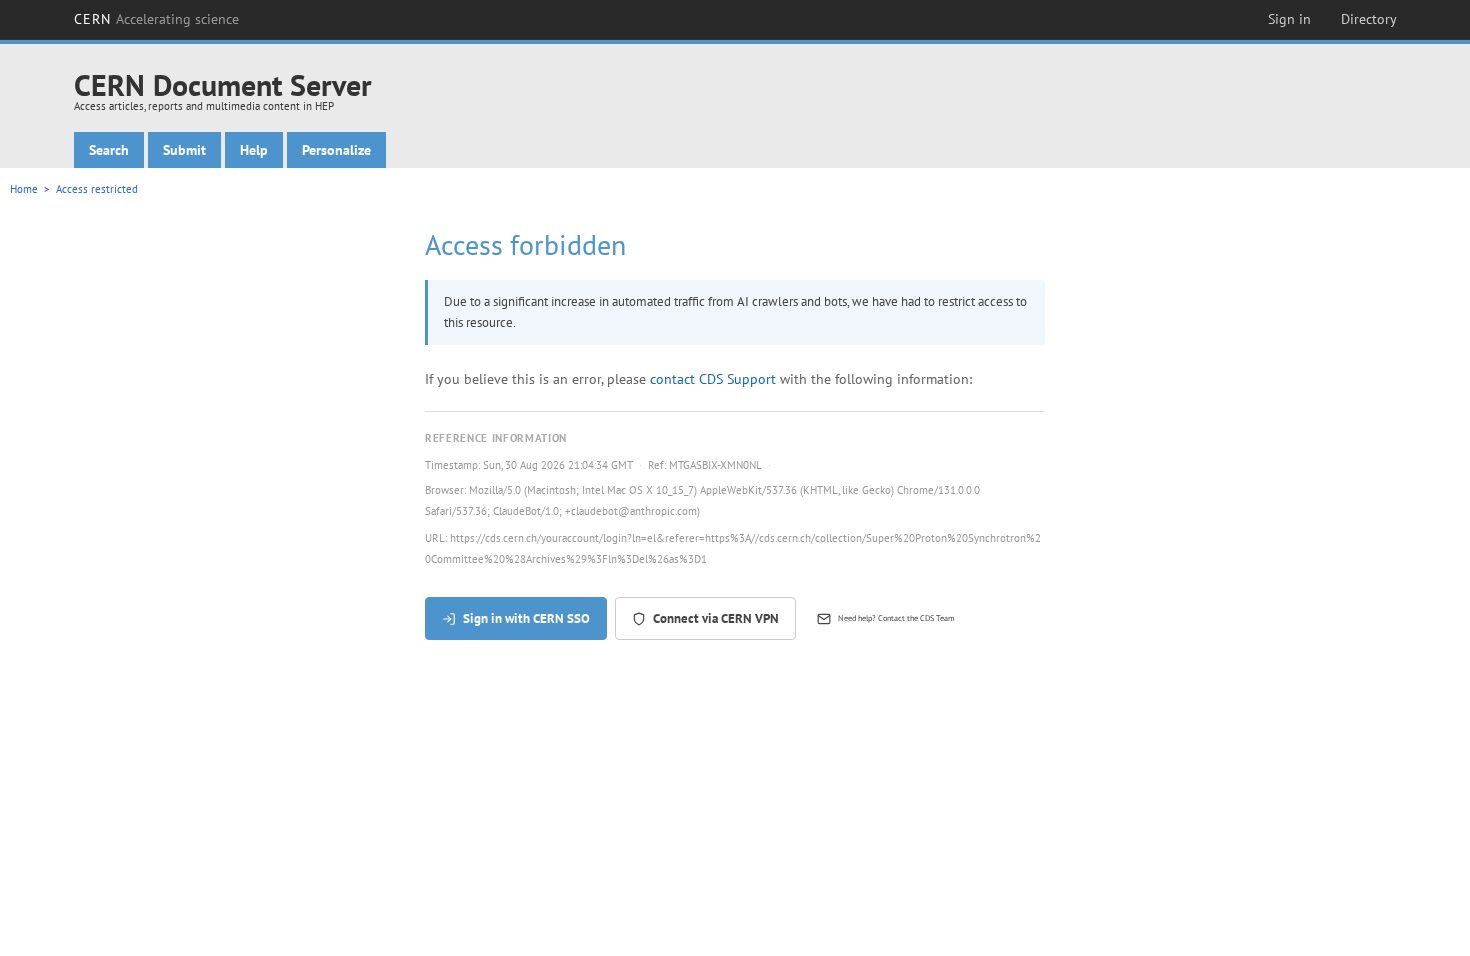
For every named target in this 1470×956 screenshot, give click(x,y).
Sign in (1289, 19)
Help (254, 150)
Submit (184, 150)
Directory (1369, 19)
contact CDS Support (713, 379)
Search (109, 150)
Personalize (336, 150)
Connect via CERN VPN (716, 618)
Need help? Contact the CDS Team (896, 618)
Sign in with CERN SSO (526, 618)
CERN (157, 19)
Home (24, 189)
